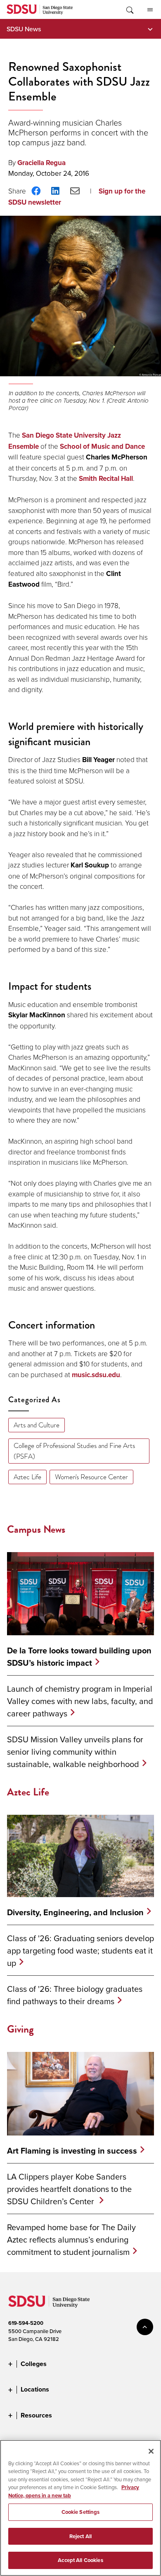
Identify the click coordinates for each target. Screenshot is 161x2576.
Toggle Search (129, 9)
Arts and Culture (37, 1425)
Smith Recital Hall (106, 479)
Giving (20, 2029)
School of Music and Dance (102, 446)
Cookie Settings (81, 2512)
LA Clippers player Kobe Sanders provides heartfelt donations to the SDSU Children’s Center (69, 2189)
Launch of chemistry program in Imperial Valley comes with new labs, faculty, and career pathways (80, 1701)
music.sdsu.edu (96, 1375)
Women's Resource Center (91, 1477)
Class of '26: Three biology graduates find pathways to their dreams (75, 1995)
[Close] (151, 2451)
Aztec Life (27, 1477)
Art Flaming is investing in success (72, 2151)
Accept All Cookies (80, 2560)
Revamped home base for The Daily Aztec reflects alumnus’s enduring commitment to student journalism (71, 2239)
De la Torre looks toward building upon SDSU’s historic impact (79, 1657)
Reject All (80, 2536)
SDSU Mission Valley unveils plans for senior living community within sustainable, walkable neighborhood (75, 1752)
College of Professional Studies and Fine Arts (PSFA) (74, 1451)
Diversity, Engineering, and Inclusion (75, 1912)
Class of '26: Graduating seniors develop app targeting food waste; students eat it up (80, 1950)
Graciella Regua (41, 163)
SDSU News (24, 29)
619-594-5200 (26, 2323)
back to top (145, 2327)
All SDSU (150, 9)
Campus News (36, 1529)
